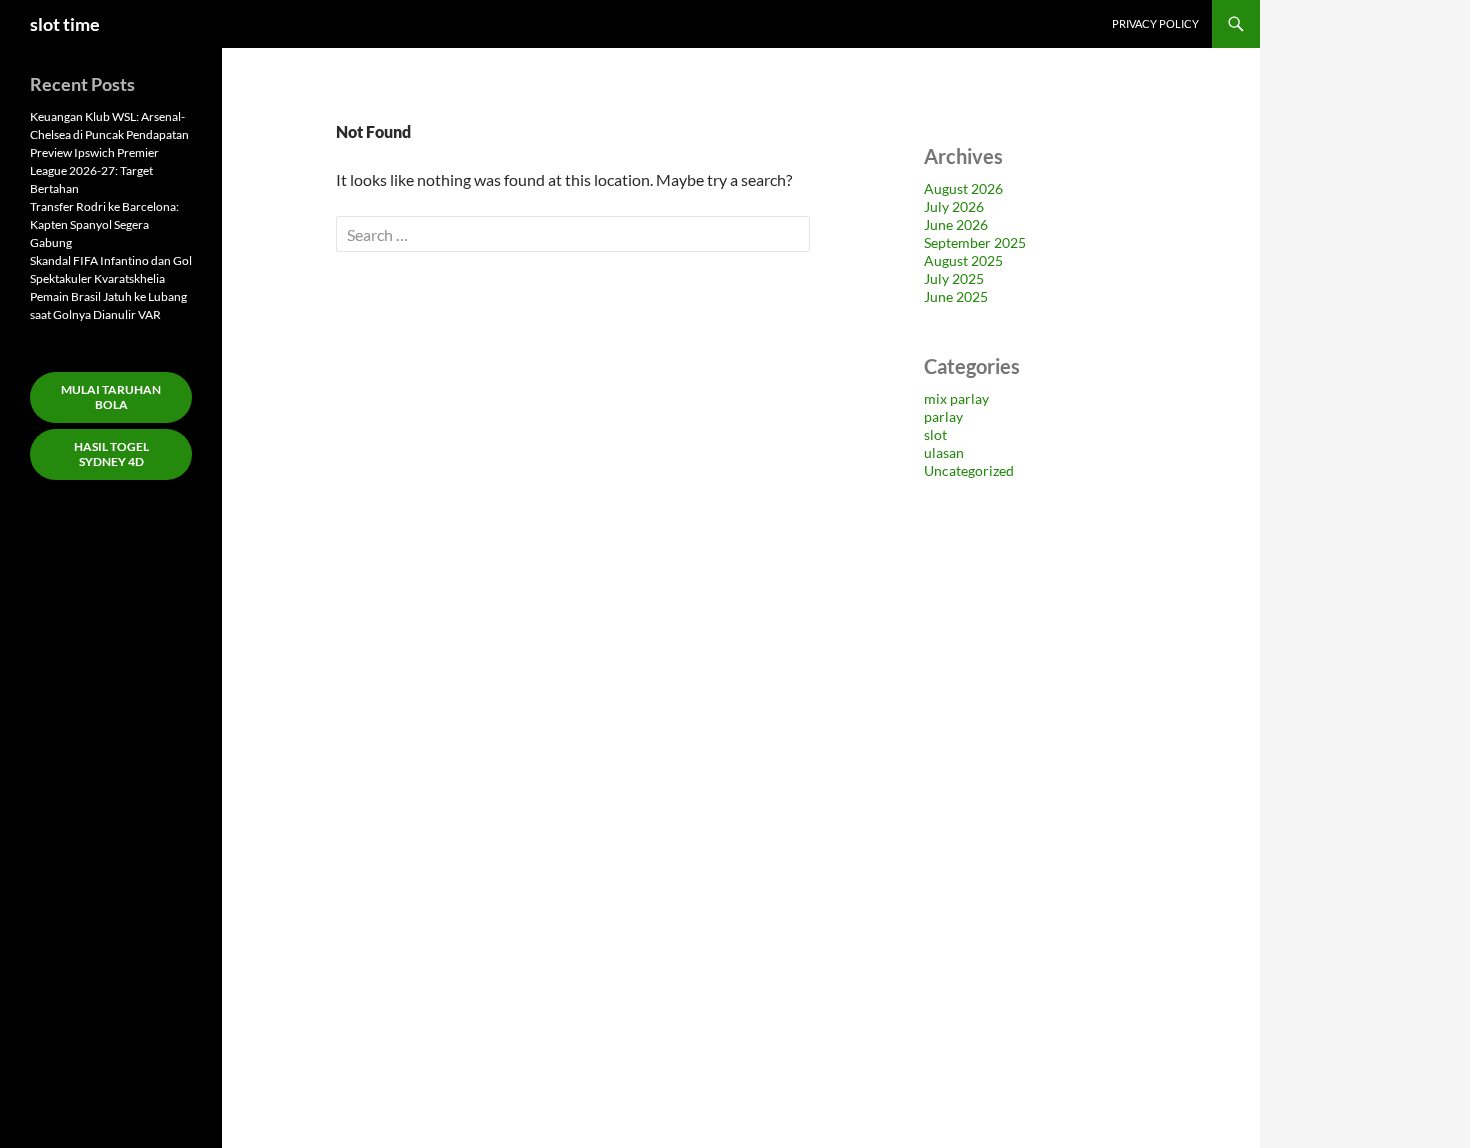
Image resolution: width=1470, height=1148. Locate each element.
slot (935, 434)
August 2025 (963, 260)
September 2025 (975, 242)
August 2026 (963, 188)
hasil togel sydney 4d (111, 454)
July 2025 (954, 278)
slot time (65, 24)
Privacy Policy (1155, 23)
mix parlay (956, 398)
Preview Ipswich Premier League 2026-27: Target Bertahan (94, 170)
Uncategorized (969, 470)
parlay (943, 416)
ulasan (944, 452)
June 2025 (956, 296)
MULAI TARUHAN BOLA (111, 397)
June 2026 (956, 224)
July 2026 (954, 206)
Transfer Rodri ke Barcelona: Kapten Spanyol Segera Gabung (104, 224)
